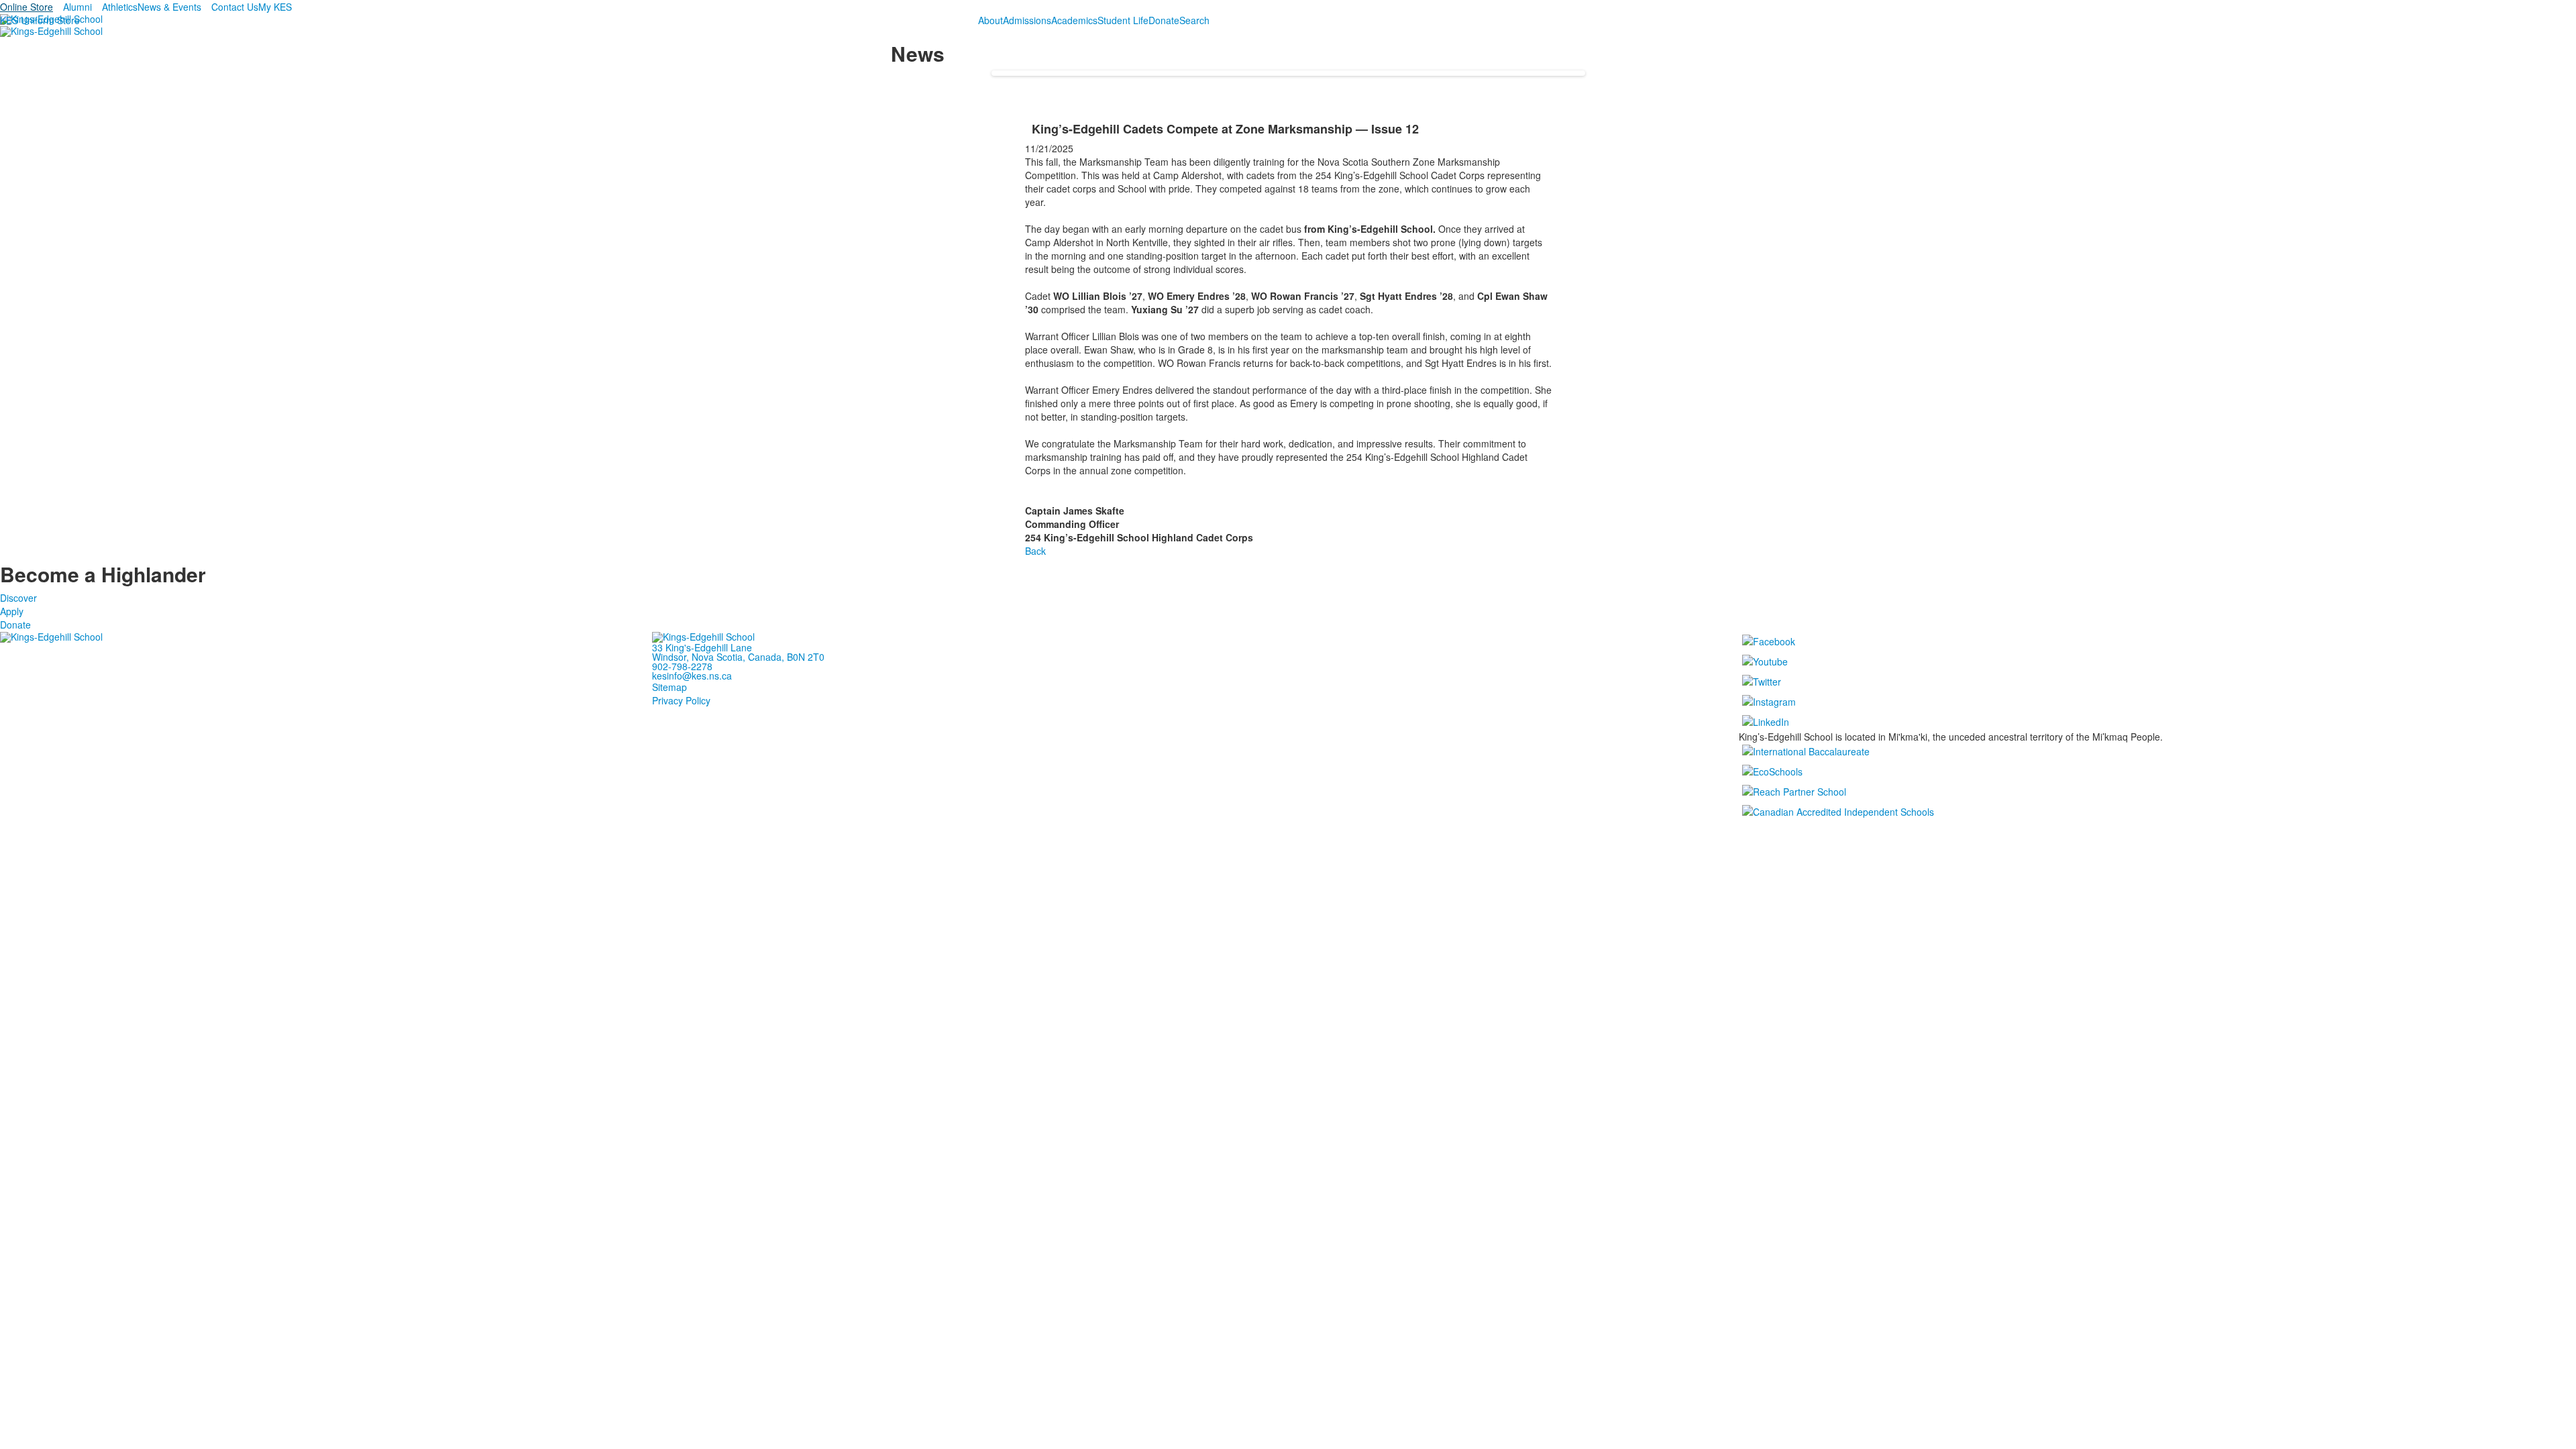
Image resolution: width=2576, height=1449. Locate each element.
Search (1194, 20)
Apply (12, 611)
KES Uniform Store (40, 20)
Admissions (1027, 20)
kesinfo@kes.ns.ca (692, 676)
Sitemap (669, 687)
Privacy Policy (681, 700)
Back (1035, 551)
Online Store (26, 7)
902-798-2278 (682, 666)
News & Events (169, 7)
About (990, 20)
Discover (18, 598)
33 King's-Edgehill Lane (702, 647)
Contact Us (235, 7)
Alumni (77, 7)
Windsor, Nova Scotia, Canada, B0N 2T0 (738, 657)
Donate (1164, 20)
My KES (275, 7)
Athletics (120, 7)
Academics (1074, 20)
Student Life (1123, 20)
